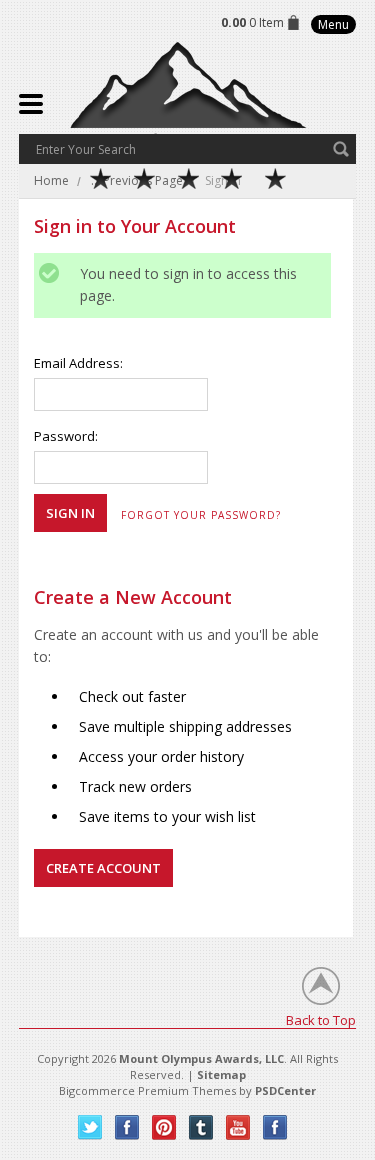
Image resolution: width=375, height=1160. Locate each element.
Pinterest (164, 1127)
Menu (333, 24)
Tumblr (201, 1127)
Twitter (90, 1127)
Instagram (275, 1127)
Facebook (127, 1127)
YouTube (238, 1127)
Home (51, 180)
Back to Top (321, 1019)
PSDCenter (285, 1090)
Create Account (103, 868)
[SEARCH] (341, 149)
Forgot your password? (201, 515)
